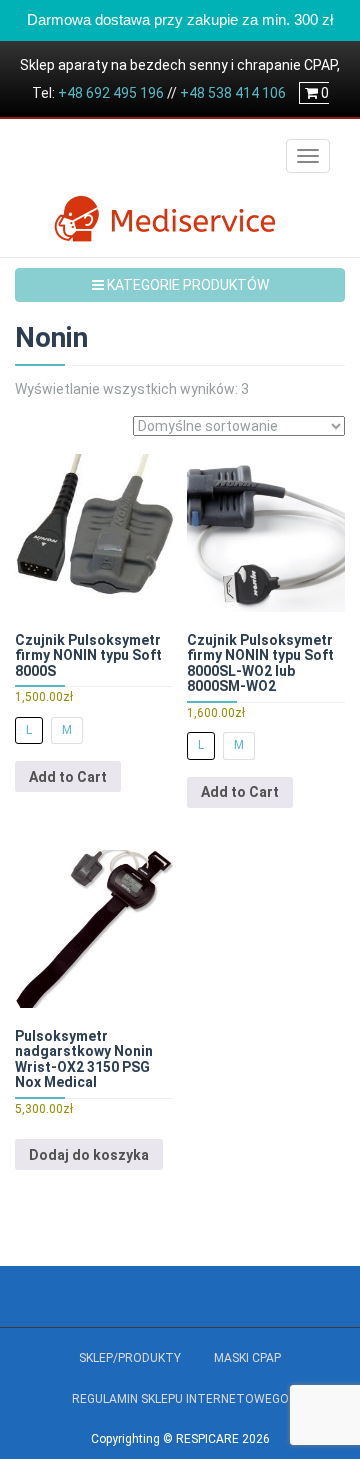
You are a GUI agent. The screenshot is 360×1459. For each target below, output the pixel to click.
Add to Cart (68, 777)
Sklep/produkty (130, 1358)
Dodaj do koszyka (89, 1155)
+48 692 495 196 (111, 93)
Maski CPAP (247, 1358)
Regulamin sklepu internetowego (180, 1399)
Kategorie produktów (186, 285)
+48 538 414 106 (233, 93)
